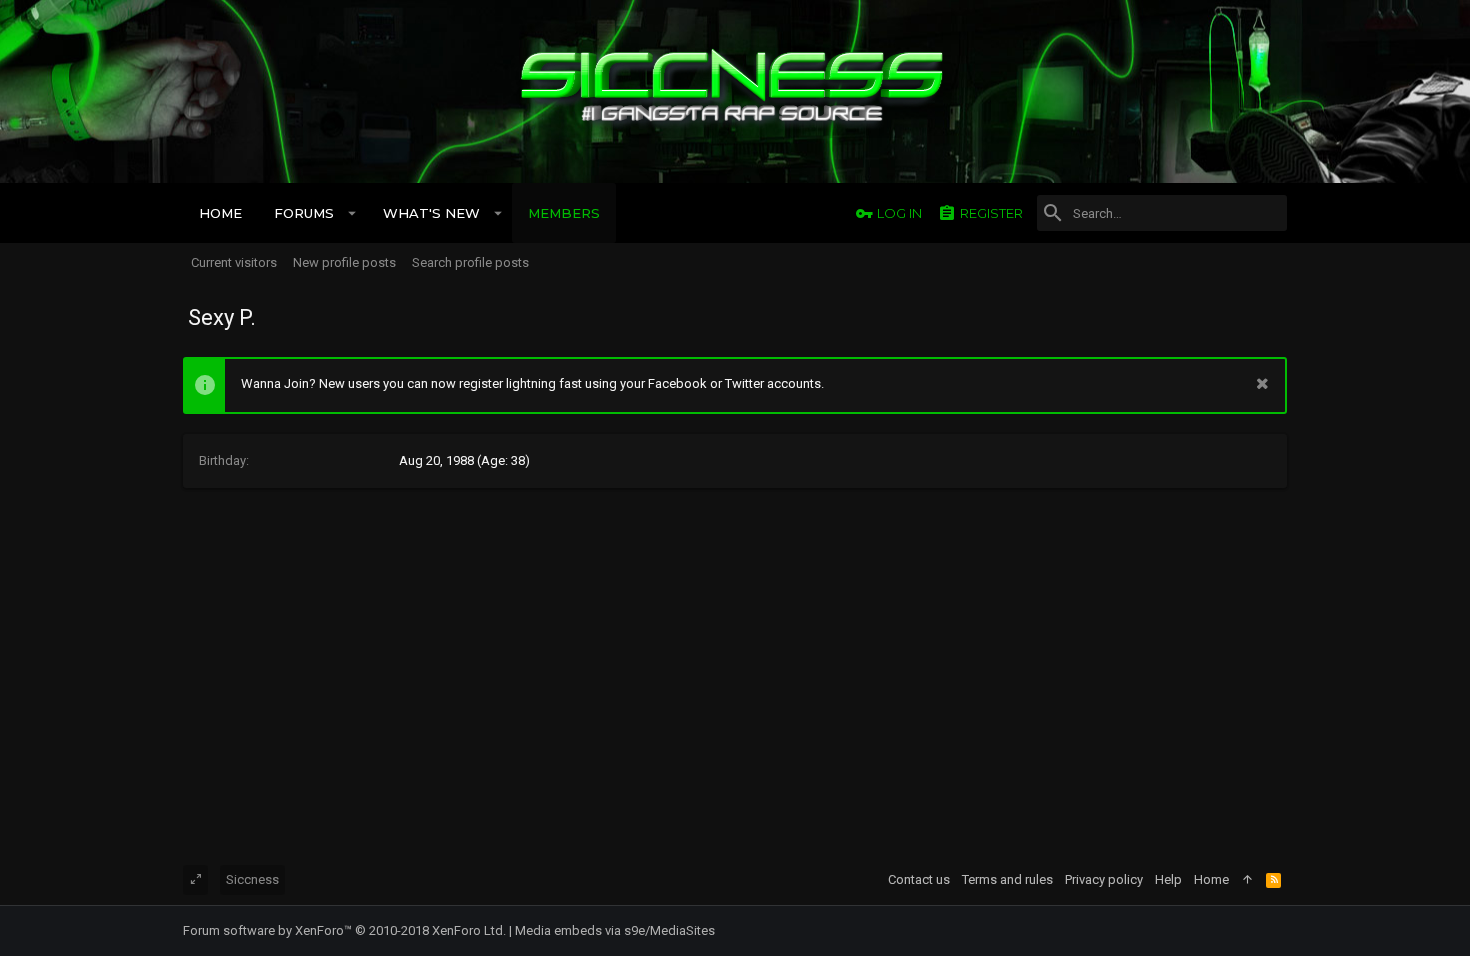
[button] (352, 213)
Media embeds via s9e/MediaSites (615, 930)
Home (1211, 879)
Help (1168, 879)
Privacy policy (1104, 879)
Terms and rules (1007, 879)
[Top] (1247, 880)
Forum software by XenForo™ (344, 930)
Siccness (252, 879)
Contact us (919, 879)
